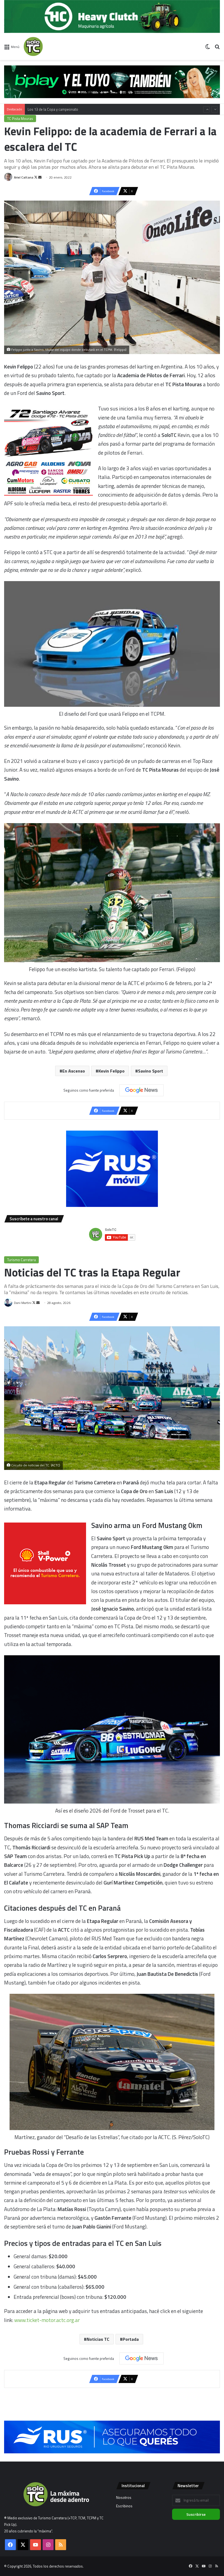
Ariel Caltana (24, 177)
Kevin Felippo (111, 1071)
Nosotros (124, 2498)
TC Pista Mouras (20, 119)
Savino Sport (151, 1071)
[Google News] (142, 1090)
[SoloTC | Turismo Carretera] (49, 46)
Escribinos (124, 2506)
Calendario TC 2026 (43, 106)
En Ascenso (74, 1071)
